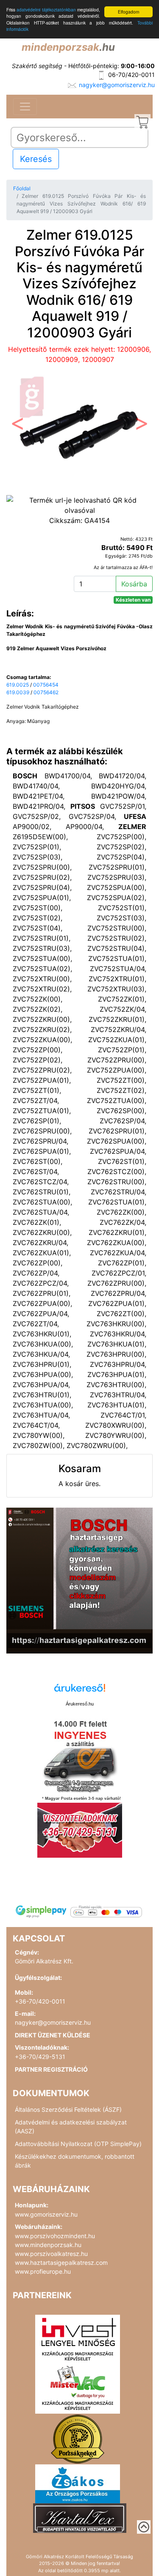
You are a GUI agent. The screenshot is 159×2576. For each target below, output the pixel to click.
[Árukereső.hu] (80, 1691)
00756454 (46, 685)
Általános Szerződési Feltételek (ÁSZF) (68, 2109)
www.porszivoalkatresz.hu (51, 2254)
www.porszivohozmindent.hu (55, 2236)
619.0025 (18, 685)
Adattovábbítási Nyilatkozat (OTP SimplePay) (78, 2144)
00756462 (46, 692)
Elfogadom (128, 12)
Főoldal (22, 188)
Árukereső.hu (80, 1704)
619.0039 (18, 692)
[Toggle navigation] (25, 107)
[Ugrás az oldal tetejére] (144, 2527)
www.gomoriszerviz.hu (46, 2214)
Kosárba (134, 584)
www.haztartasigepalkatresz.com (61, 2263)
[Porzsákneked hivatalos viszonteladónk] (78, 2438)
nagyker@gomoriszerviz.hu (117, 85)
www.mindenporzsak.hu (48, 2245)
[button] (17, 426)
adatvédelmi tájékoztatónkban (46, 10)
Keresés (36, 159)
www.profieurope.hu (43, 2271)
